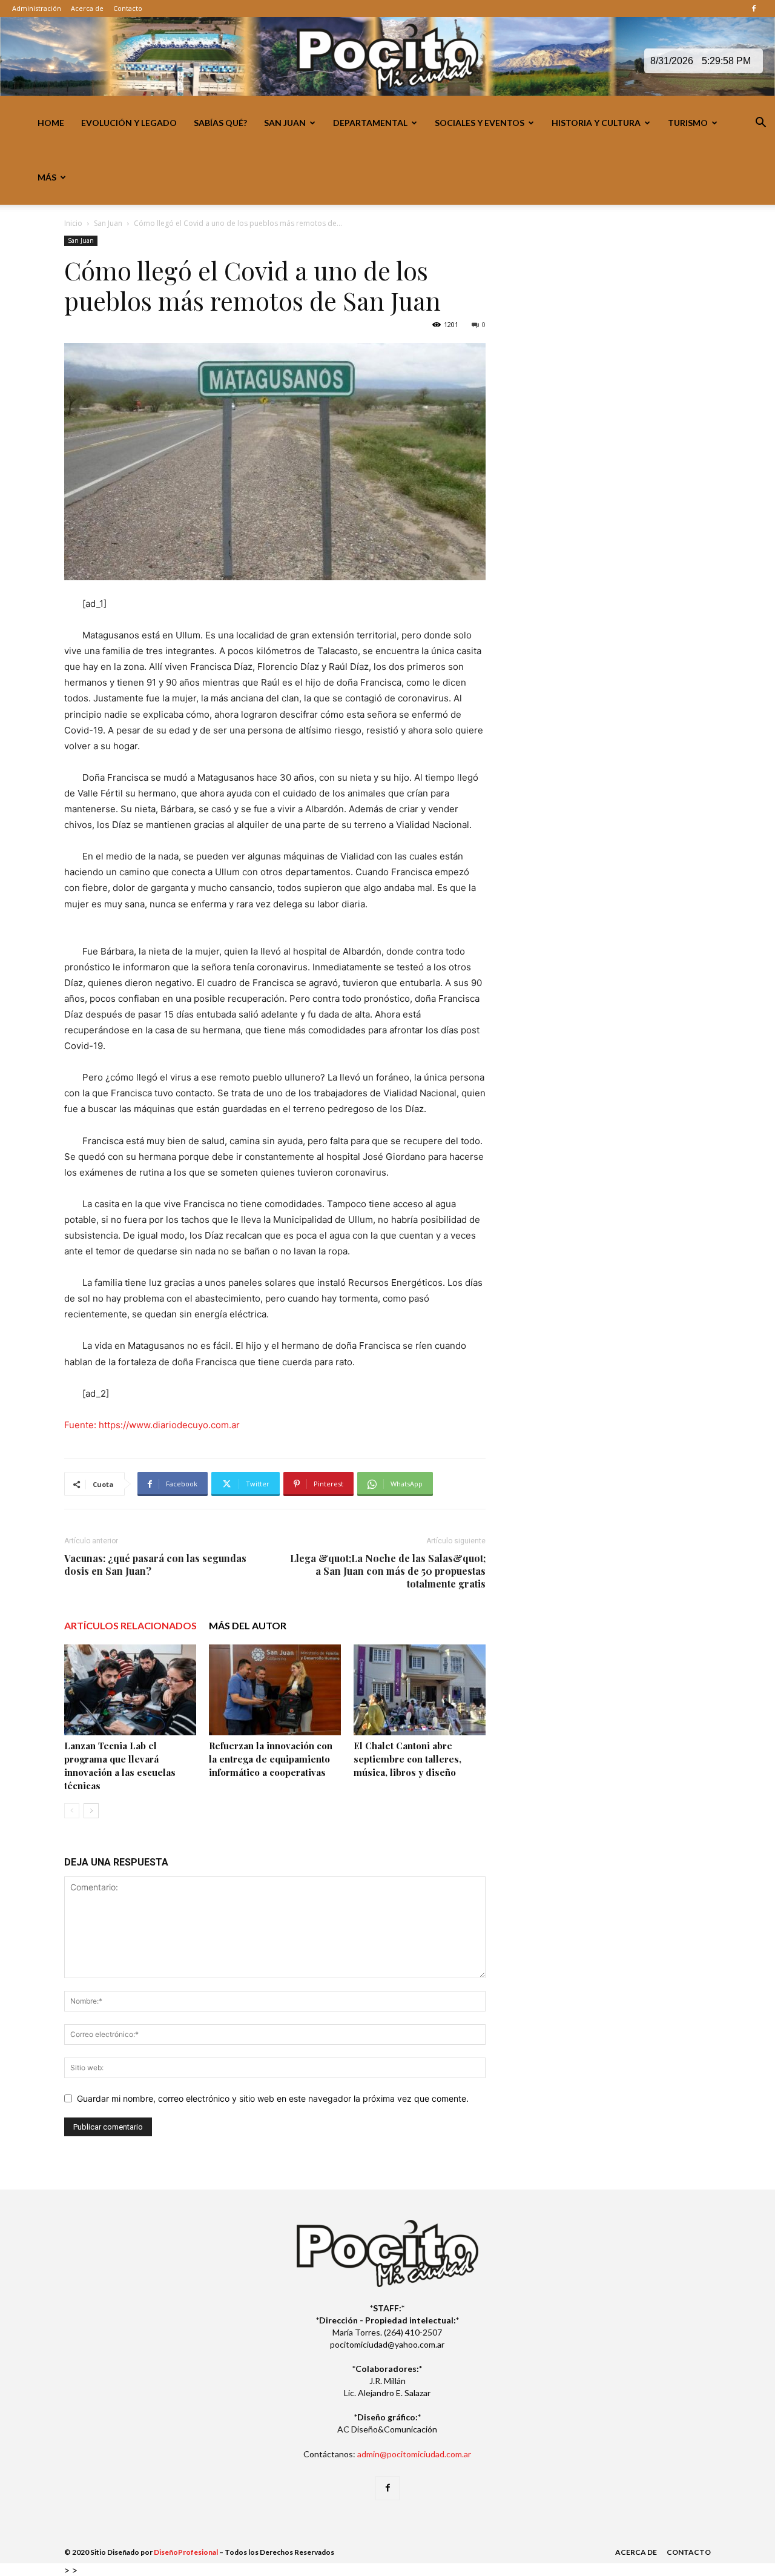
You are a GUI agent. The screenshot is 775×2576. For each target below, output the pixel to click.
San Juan (285, 123)
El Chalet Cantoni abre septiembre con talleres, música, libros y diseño (407, 1759)
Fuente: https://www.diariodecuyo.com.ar (152, 1425)
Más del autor (248, 1625)
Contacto (128, 8)
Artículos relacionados (130, 1625)
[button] (760, 124)
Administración (37, 8)
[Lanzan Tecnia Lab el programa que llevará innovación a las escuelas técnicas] (130, 1690)
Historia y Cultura (596, 123)
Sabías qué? (220, 123)
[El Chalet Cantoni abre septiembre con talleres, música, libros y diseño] (420, 1690)
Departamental (370, 123)
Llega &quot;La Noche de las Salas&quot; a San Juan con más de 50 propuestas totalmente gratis (388, 1571)
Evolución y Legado (129, 123)
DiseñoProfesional (186, 2552)
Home (51, 123)
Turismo (688, 123)
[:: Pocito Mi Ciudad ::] (387, 57)
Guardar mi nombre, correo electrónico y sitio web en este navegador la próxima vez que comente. (273, 2098)
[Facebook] (754, 8)
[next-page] (91, 1811)
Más (47, 177)
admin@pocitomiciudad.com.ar (414, 2454)
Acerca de (87, 8)
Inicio (73, 223)
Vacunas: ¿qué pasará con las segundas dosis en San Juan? (155, 1564)
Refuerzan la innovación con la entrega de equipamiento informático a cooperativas (271, 1759)
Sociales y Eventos (480, 123)
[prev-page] (72, 1811)
